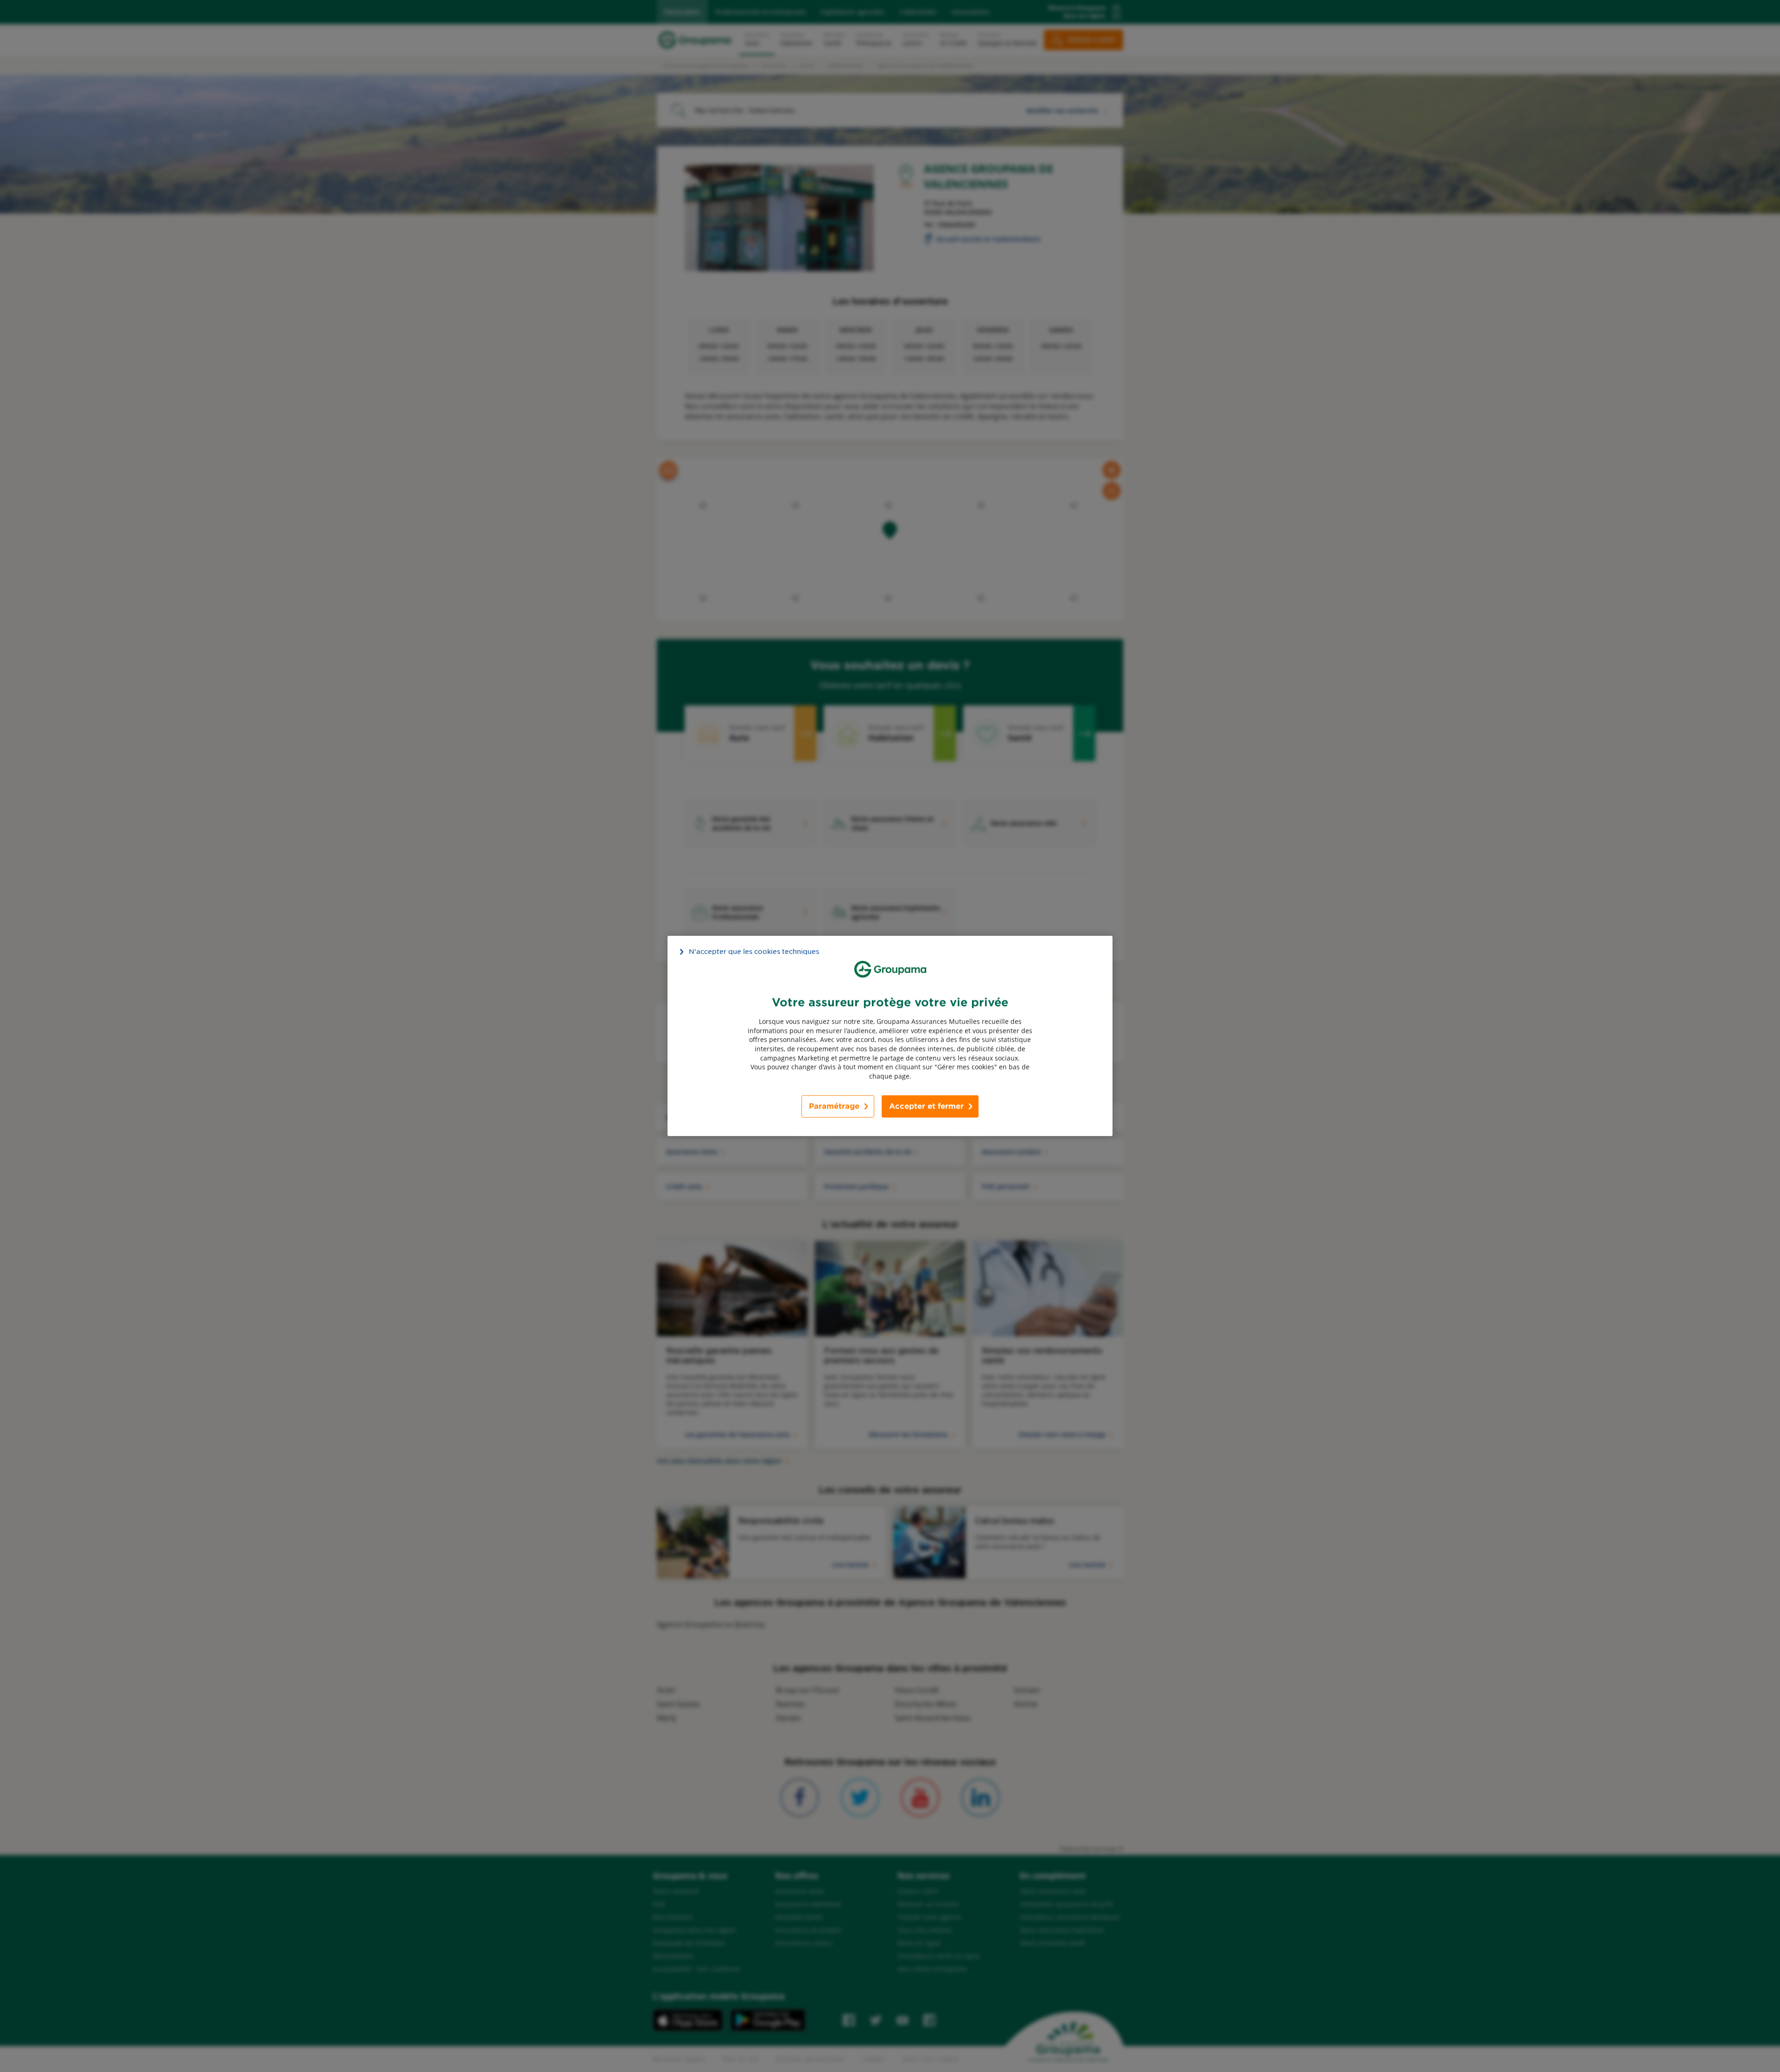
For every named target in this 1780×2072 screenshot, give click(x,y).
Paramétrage (834, 1106)
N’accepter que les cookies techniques (754, 952)
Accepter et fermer (926, 1106)
